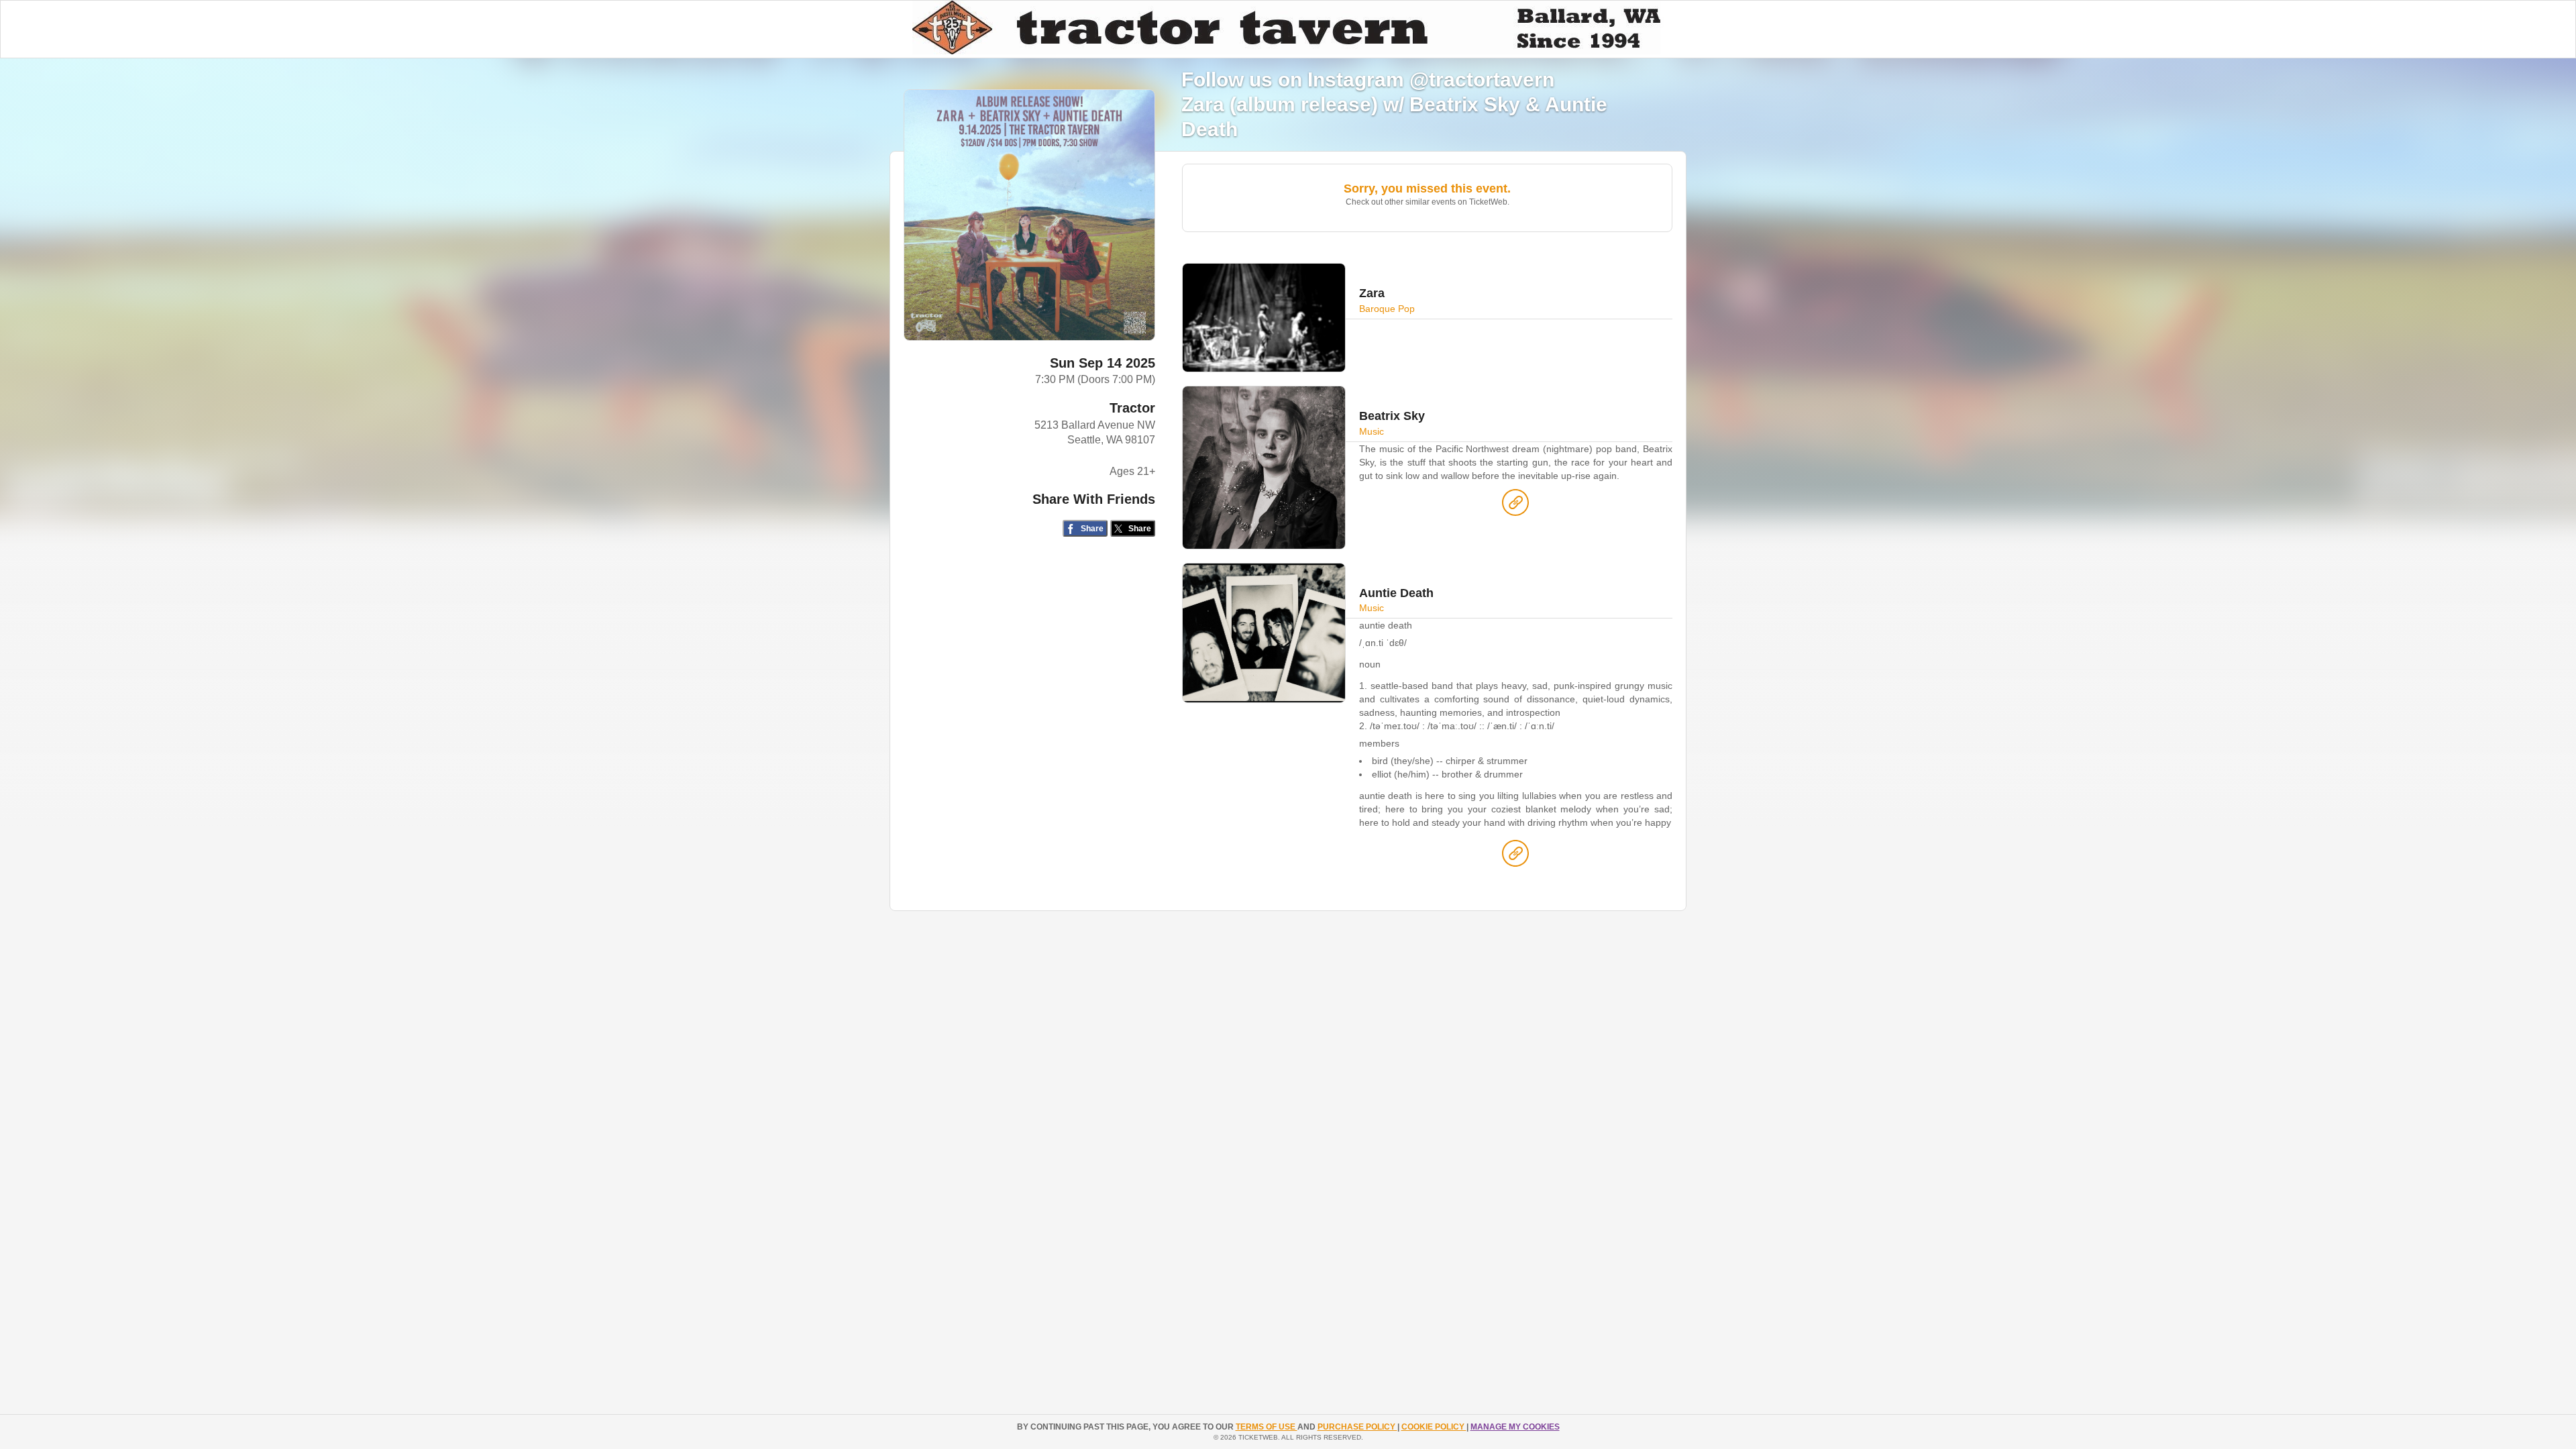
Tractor (1132, 408)
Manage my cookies (1515, 1427)
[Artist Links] (1515, 506)
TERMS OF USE (1267, 1427)
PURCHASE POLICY (1357, 1427)
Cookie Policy (1434, 1427)
